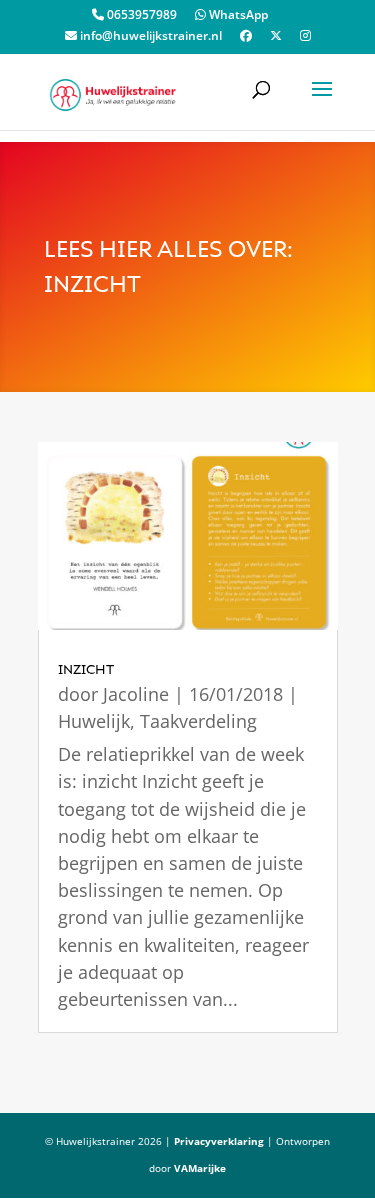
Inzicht (86, 669)
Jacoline (136, 694)
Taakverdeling (198, 721)
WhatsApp (237, 16)
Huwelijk (94, 721)
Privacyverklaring (219, 1141)
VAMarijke (200, 1168)
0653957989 (140, 16)
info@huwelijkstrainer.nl (149, 37)
